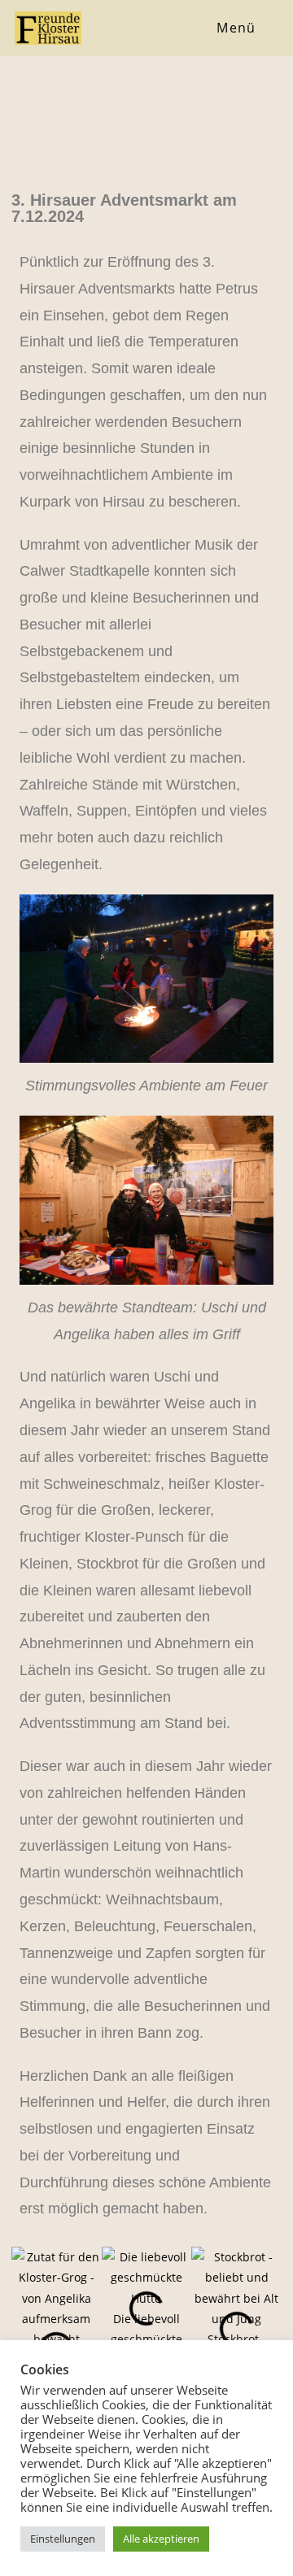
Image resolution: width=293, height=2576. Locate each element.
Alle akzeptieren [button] (161, 2539)
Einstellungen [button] (63, 2539)
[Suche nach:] (267, 28)
